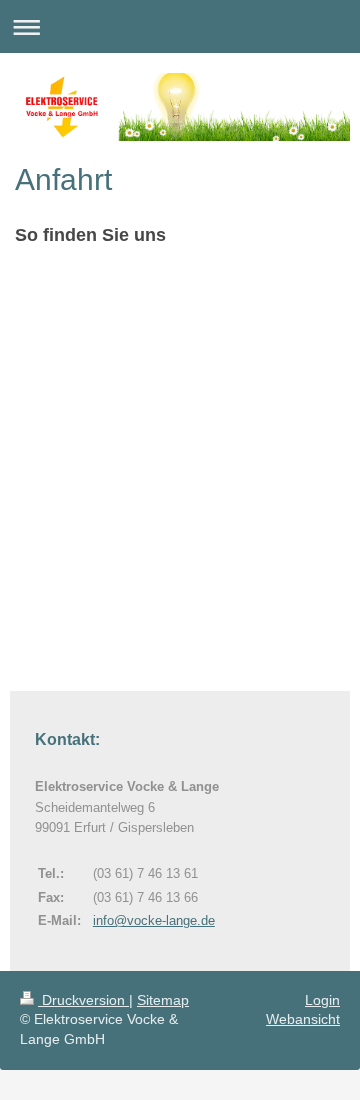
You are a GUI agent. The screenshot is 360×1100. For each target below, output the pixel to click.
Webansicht (303, 1019)
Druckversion (83, 1000)
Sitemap (163, 1000)
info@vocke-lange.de (154, 920)
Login (322, 1000)
